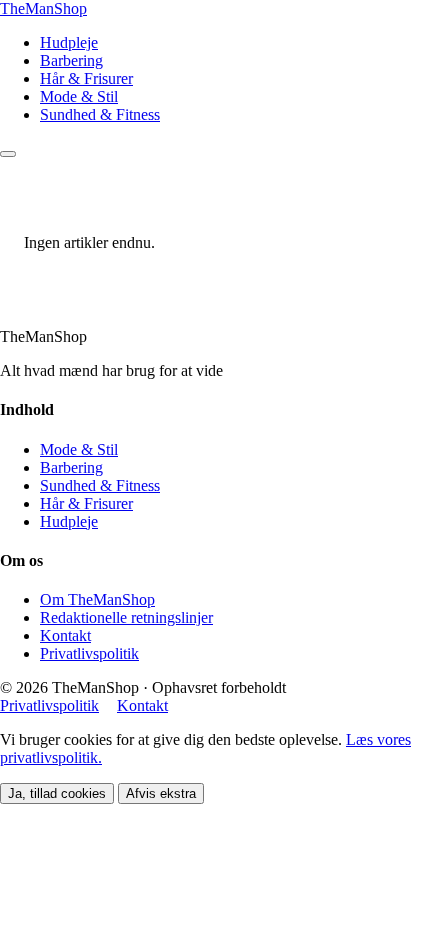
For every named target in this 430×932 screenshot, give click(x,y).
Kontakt (65, 635)
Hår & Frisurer (86, 78)
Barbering (71, 60)
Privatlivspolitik (89, 653)
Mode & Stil (79, 96)
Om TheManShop (97, 599)
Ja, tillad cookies (57, 793)
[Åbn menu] (8, 154)
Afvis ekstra (161, 793)
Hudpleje (69, 42)
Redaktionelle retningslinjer (126, 617)
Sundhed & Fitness (100, 114)
